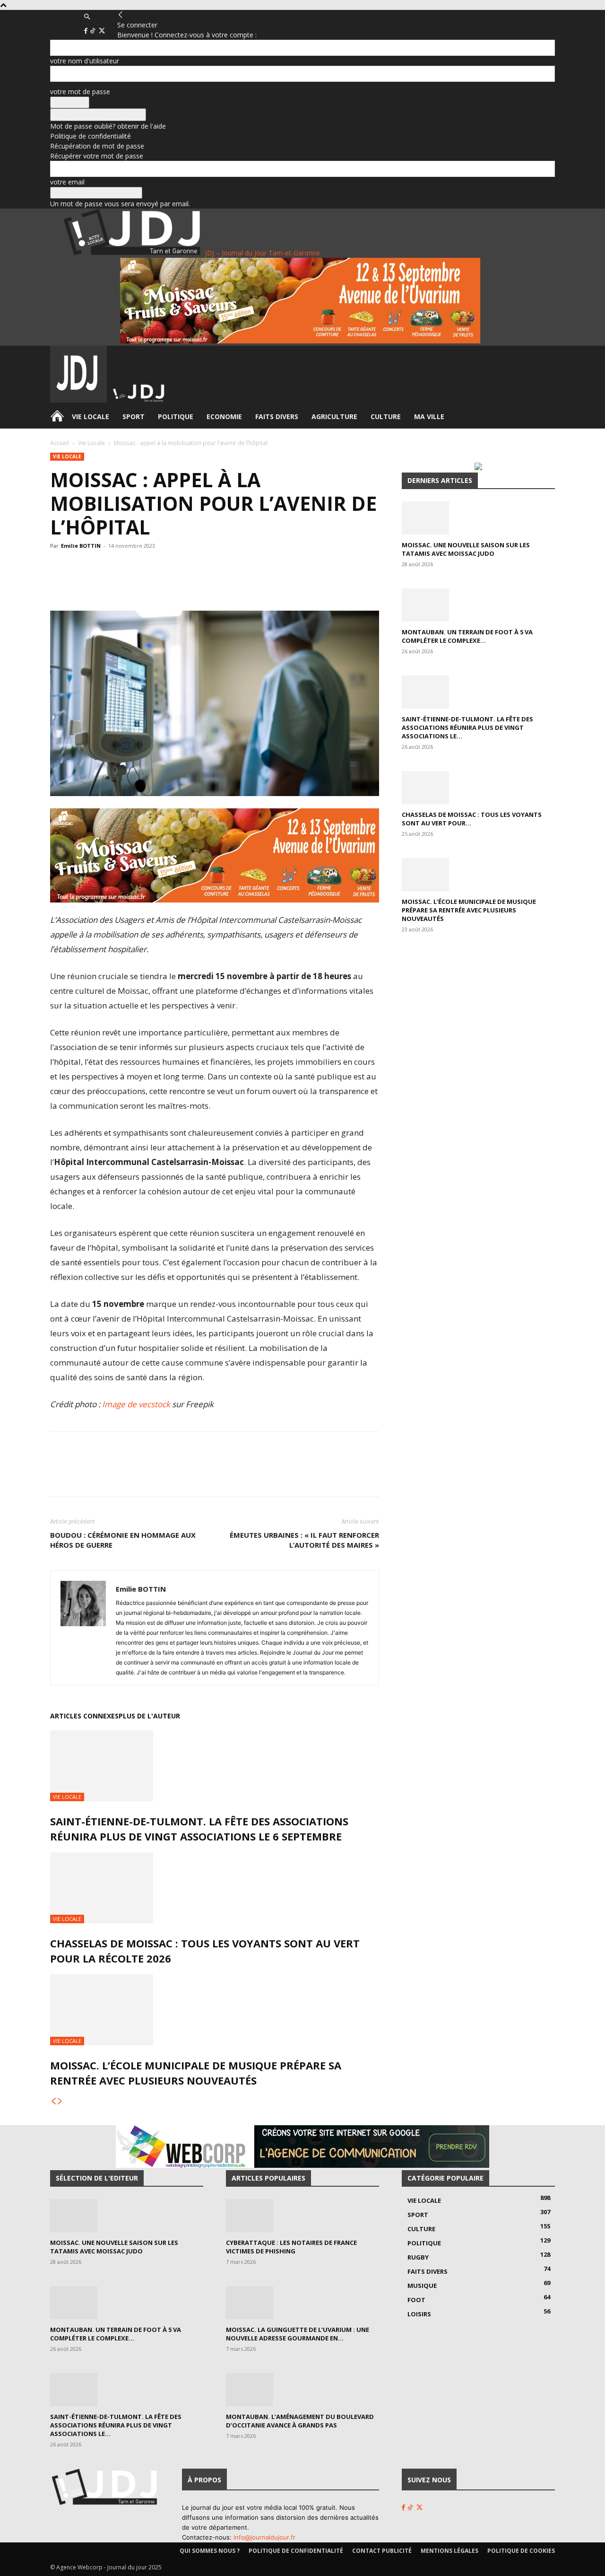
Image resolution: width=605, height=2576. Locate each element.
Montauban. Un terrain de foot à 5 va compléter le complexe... (467, 636)
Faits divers (277, 416)
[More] (235, 584)
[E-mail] (213, 584)
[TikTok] (94, 31)
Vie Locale (91, 416)
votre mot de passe (80, 92)
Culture (386, 416)
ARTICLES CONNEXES (84, 1716)
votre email (67, 182)
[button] (87, 17)
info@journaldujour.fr (264, 2537)
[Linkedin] (191, 584)
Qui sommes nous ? (210, 2551)
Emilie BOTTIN (81, 546)
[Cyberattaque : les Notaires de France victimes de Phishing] (302, 2216)
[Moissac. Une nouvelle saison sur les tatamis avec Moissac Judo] (478, 518)
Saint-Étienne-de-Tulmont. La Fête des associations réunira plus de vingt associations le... (467, 727)
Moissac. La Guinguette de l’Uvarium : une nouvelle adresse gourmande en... (298, 2334)
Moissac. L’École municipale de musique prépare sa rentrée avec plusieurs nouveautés (469, 910)
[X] (102, 31)
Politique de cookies (521, 2551)
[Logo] (79, 400)
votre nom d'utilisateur (85, 61)
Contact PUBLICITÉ (382, 2551)
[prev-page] (53, 2101)
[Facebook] (87, 31)
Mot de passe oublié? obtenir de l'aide (108, 126)
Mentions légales (449, 2551)
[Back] (121, 15)
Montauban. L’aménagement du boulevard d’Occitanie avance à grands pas (300, 2421)
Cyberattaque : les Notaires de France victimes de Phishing (291, 2247)
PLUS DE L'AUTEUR (149, 1716)
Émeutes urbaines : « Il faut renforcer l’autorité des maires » (304, 1540)
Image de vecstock (136, 1404)
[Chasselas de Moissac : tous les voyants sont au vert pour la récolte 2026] (215, 1888)
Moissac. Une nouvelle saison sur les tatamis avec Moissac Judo (466, 549)
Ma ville (429, 416)
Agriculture (334, 416)
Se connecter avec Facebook (98, 115)
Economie (224, 416)
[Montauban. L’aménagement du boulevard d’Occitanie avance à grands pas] (302, 2390)
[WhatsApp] (148, 584)
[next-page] (60, 2101)
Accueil (60, 443)
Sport (134, 416)
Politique (176, 416)
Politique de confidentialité (91, 136)
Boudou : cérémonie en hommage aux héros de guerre (123, 1540)
